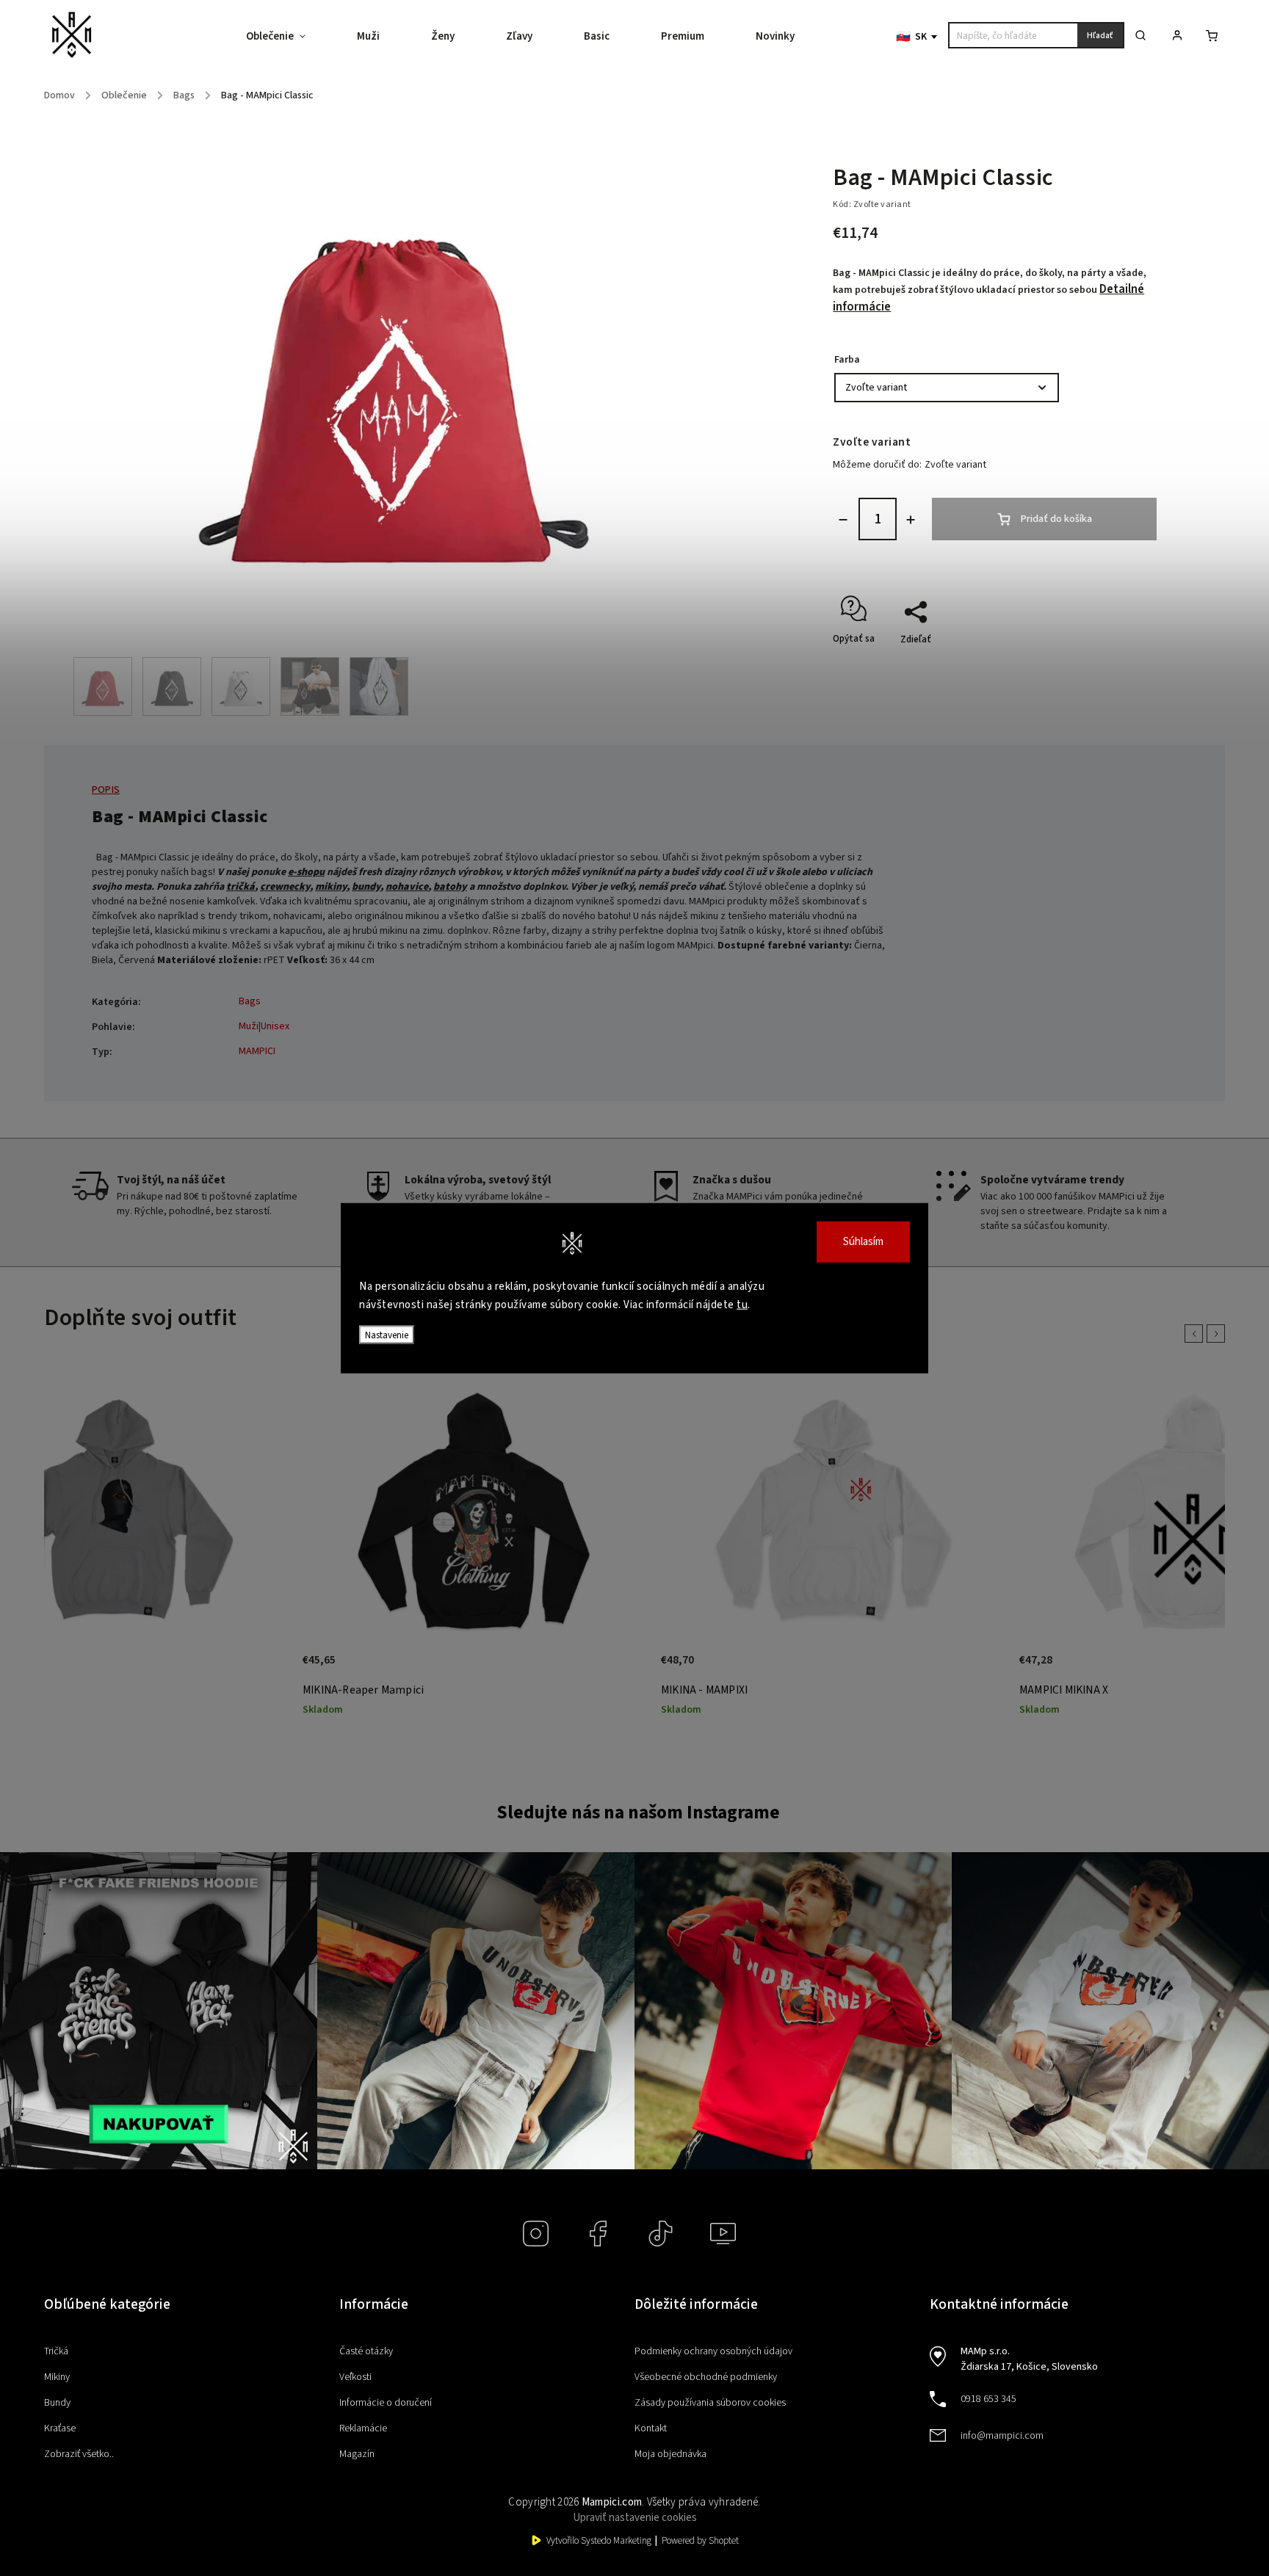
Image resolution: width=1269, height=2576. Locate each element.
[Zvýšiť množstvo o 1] (911, 520)
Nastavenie (387, 1334)
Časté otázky (366, 2351)
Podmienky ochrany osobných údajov (713, 2351)
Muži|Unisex (264, 1026)
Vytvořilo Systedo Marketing (599, 2541)
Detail (261, 1668)
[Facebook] (598, 2234)
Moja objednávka (670, 2454)
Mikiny (57, 2377)
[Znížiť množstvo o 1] (843, 520)
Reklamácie (363, 2428)
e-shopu (306, 872)
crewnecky (285, 887)
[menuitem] (289, 37)
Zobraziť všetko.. (79, 2454)
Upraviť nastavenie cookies (635, 2518)
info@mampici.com (1002, 2436)
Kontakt (651, 2428)
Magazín (357, 2454)
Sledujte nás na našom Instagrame (638, 1813)
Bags (250, 1001)
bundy (366, 887)
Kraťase (60, 2428)
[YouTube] (723, 2234)
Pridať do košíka (1056, 519)
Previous (1196, 1334)
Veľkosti (355, 2377)
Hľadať (1100, 36)
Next (1218, 1334)
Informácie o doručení (386, 2403)
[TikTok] (661, 2234)
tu (742, 1305)
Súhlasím (863, 1241)
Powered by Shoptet (700, 2541)
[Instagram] (536, 2234)
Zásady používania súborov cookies (710, 2403)
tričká (241, 887)
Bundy (57, 2403)
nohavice (407, 887)
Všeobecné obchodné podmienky (706, 2377)
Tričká (56, 2351)
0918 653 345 (988, 2399)
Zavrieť (1109, 665)
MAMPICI (257, 1051)
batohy (450, 887)
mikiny (331, 887)
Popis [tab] (106, 790)
